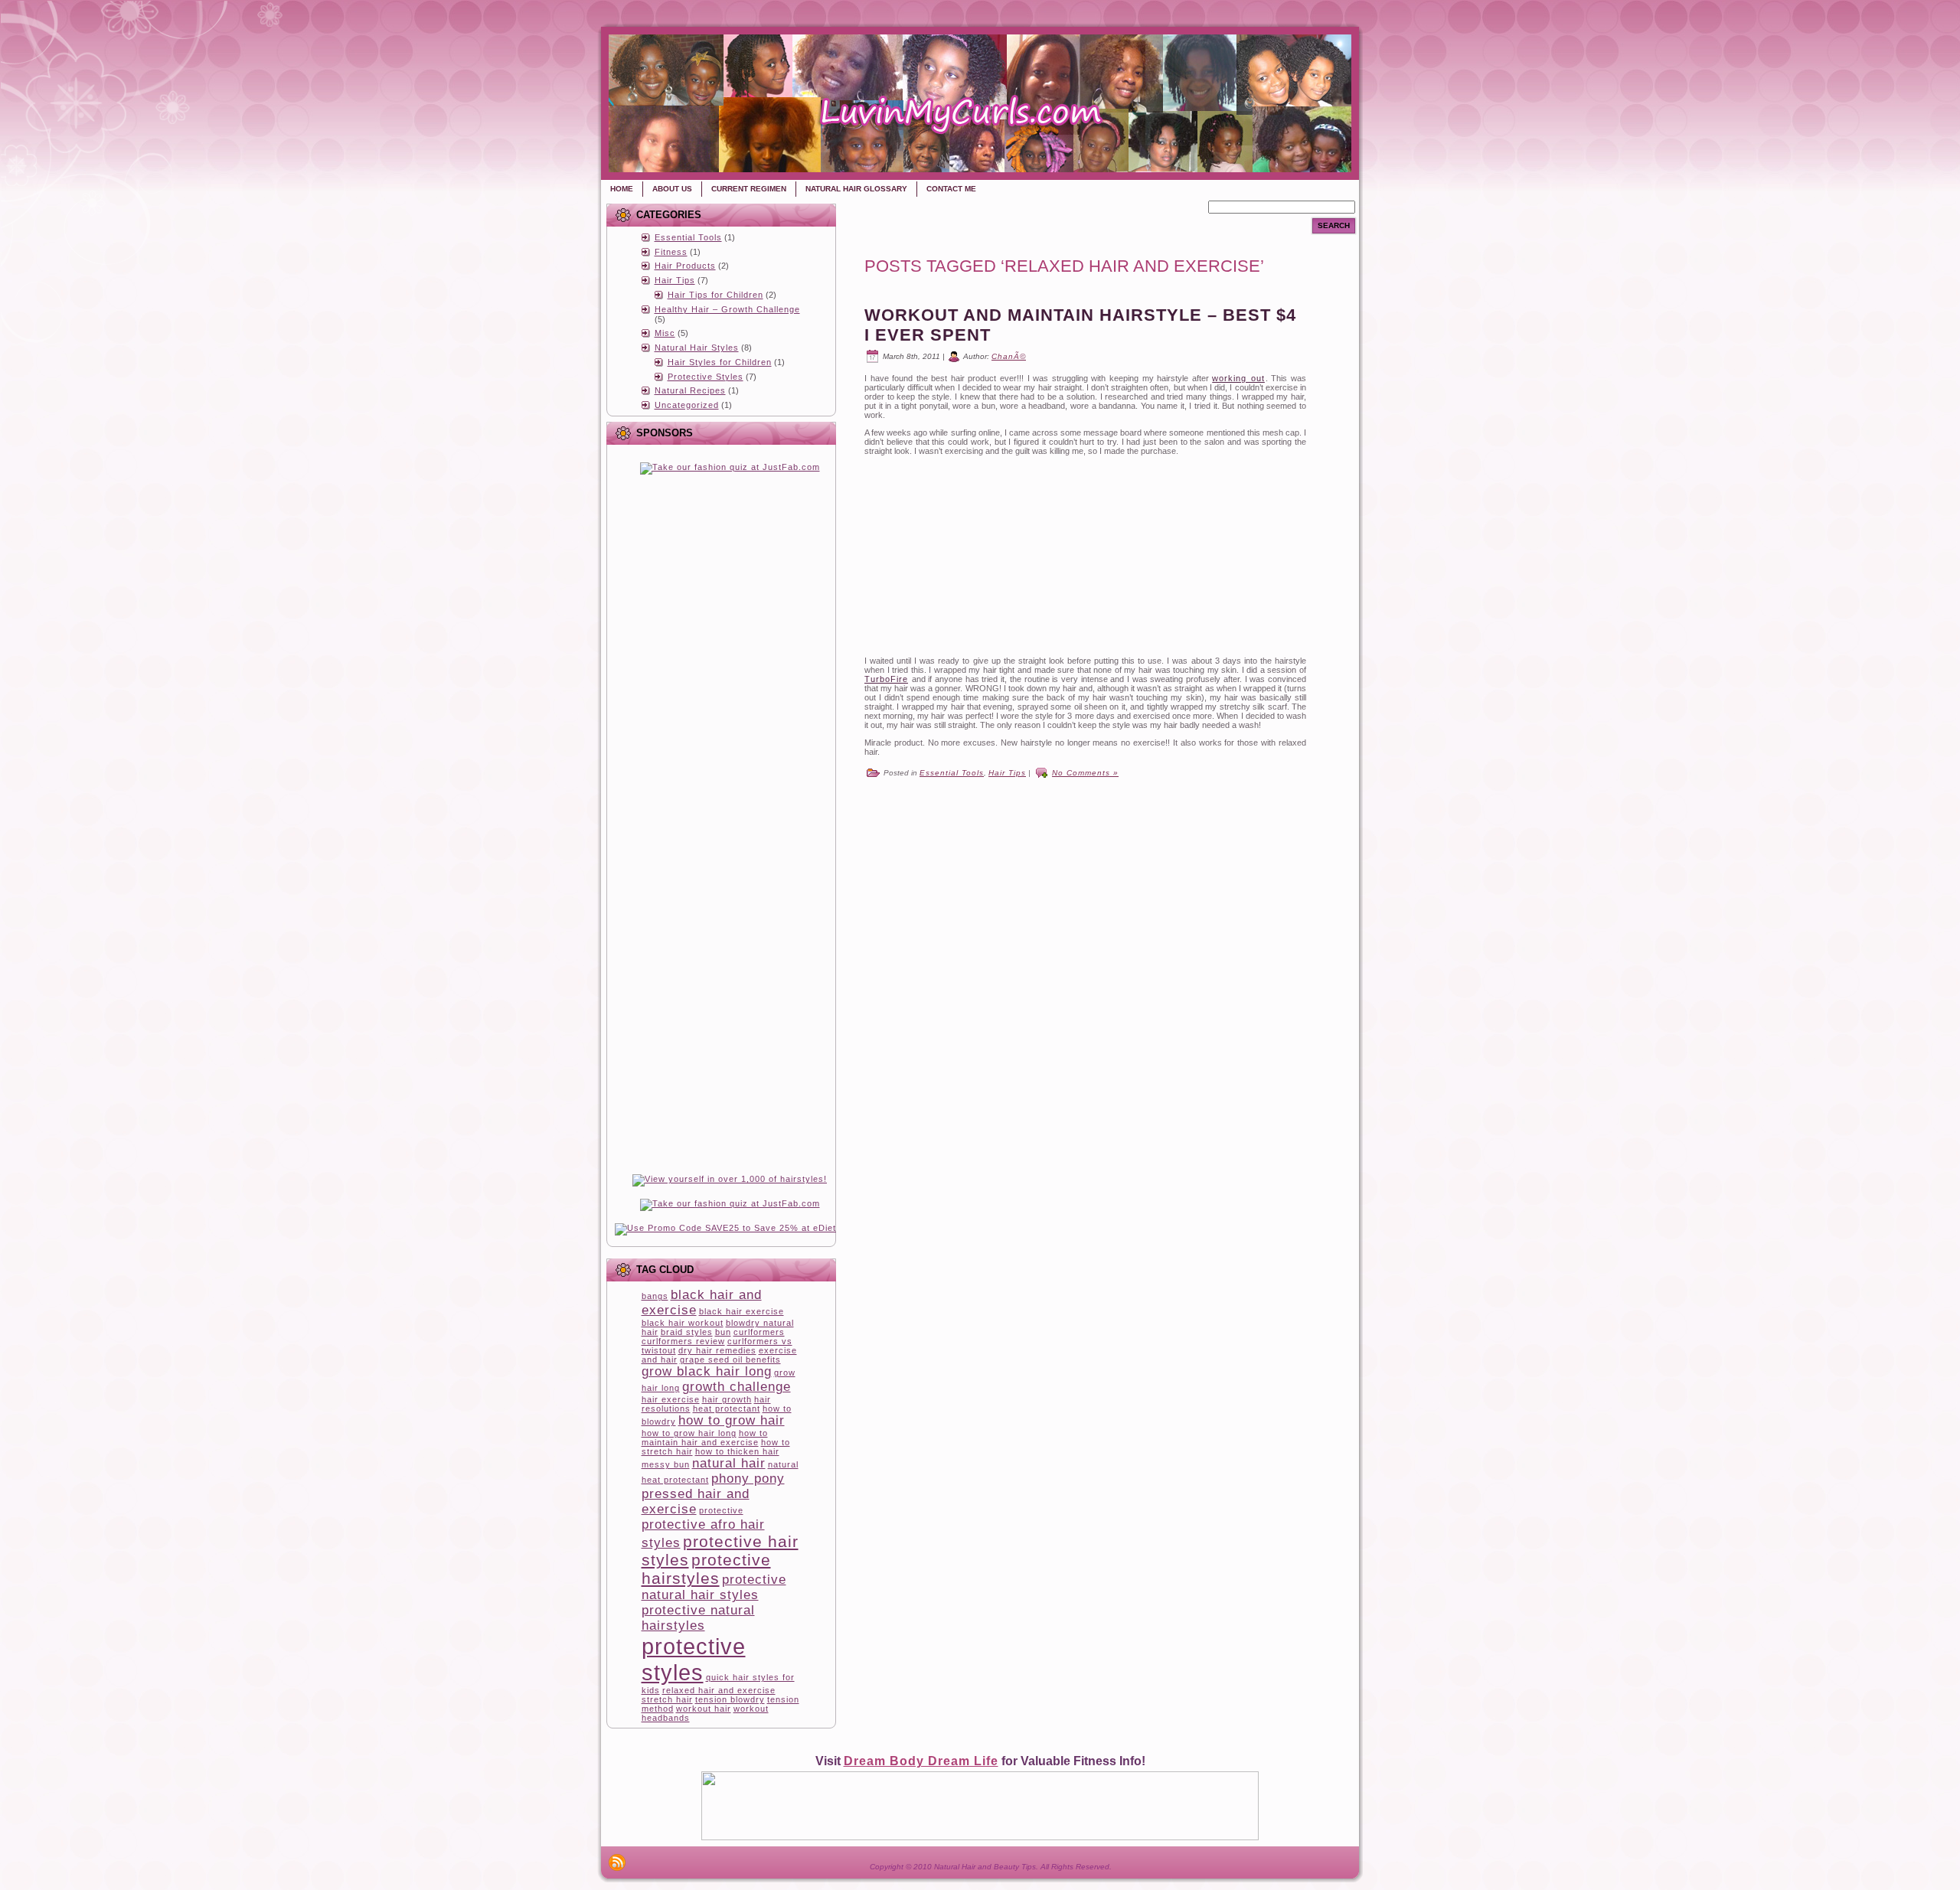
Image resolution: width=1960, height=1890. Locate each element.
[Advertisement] (730, 583)
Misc (665, 333)
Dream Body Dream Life (921, 1761)
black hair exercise (742, 1311)
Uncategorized (687, 405)
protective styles (694, 1659)
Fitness (671, 252)
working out (1238, 378)
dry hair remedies (717, 1350)
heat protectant (727, 1409)
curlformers (759, 1332)
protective (721, 1510)
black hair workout (683, 1323)
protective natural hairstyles (698, 1618)
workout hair (704, 1709)
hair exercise (671, 1399)
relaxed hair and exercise (719, 1690)
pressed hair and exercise (696, 1502)
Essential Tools (688, 237)
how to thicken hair (737, 1451)
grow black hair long (707, 1371)
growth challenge (737, 1387)
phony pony (748, 1479)
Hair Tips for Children (715, 295)
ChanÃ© (1009, 356)
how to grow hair (732, 1420)
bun (723, 1332)
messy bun (666, 1464)
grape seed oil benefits (730, 1360)
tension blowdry (730, 1699)
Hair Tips (675, 280)
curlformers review (683, 1341)
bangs (655, 1296)
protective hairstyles (706, 1569)
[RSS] (617, 1862)
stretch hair (667, 1699)
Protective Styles (706, 377)
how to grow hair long (689, 1433)
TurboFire (886, 679)
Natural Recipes (690, 390)
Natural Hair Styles (697, 348)
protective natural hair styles (714, 1587)
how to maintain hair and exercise (705, 1438)
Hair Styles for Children (720, 362)
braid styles (687, 1332)
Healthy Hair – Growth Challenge (727, 309)
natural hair (729, 1463)
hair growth (727, 1399)
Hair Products (685, 266)
